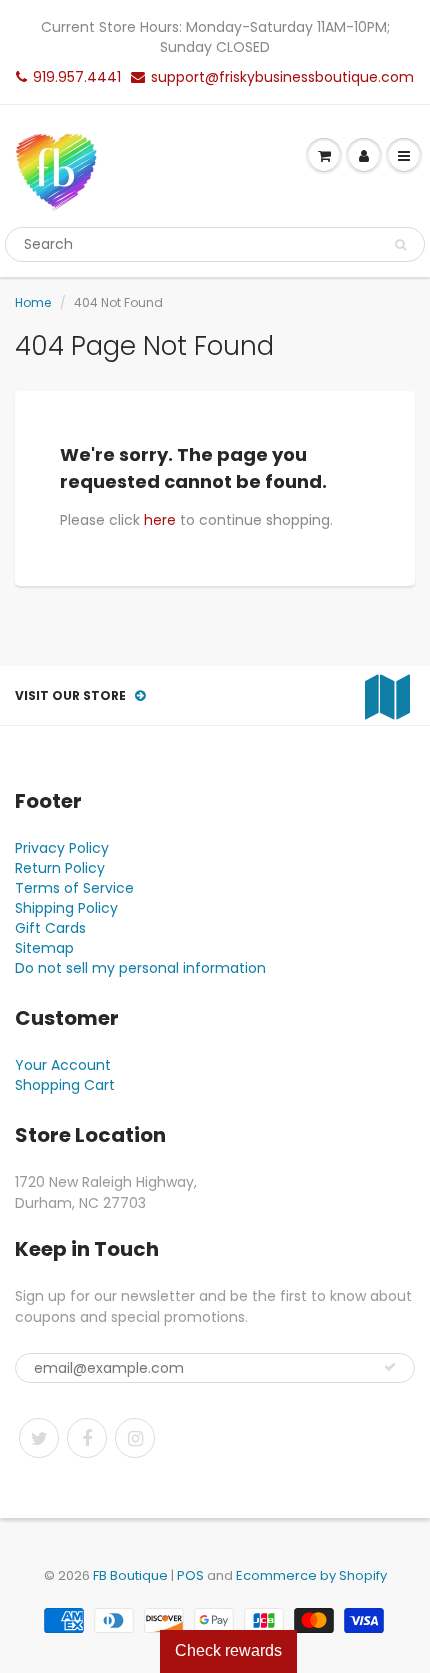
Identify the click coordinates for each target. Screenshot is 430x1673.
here (160, 520)
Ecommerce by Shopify (311, 1575)
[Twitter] (39, 1438)
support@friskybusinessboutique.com (282, 77)
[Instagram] (135, 1438)
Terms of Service (74, 888)
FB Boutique (130, 1575)
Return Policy (60, 868)
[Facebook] (87, 1438)
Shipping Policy (66, 908)
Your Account (63, 1065)
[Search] (400, 245)
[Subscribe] (390, 1367)
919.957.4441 (77, 77)
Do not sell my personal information (140, 968)
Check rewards (228, 1650)
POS (190, 1575)
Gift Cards (50, 928)
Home (33, 302)
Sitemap (44, 948)
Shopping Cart (65, 1085)
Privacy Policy (62, 848)
